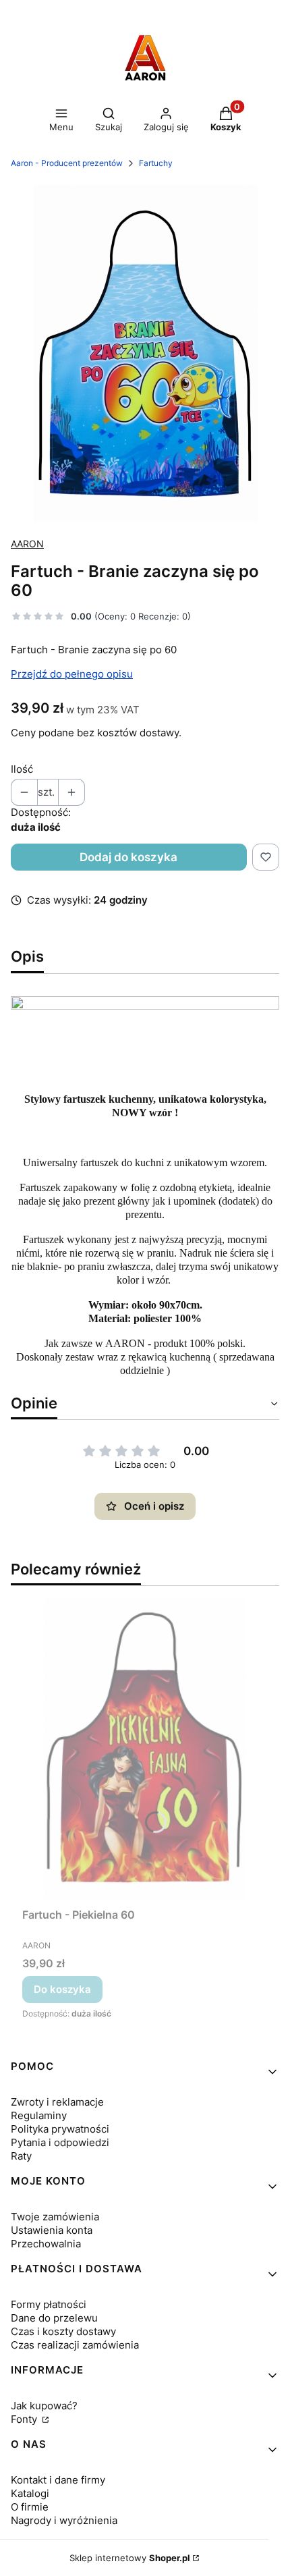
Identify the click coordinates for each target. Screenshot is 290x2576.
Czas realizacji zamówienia (75, 2345)
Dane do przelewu (54, 2318)
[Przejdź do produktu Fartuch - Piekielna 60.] (145, 1749)
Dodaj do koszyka (128, 857)
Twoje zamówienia (55, 2217)
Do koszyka (62, 1989)
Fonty (25, 2419)
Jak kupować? (44, 2406)
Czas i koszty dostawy (63, 2331)
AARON (27, 544)
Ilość (22, 769)
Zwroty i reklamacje (57, 2102)
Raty (21, 2156)
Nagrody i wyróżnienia (64, 2520)
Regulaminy (39, 2115)
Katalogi (30, 2493)
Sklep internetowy (130, 2558)
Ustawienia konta (52, 2230)
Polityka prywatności (60, 2129)
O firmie (30, 2507)
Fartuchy (156, 163)
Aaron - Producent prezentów (67, 163)
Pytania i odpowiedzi (60, 2142)
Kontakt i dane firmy (58, 2480)
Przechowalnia (46, 2244)
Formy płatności (49, 2304)
